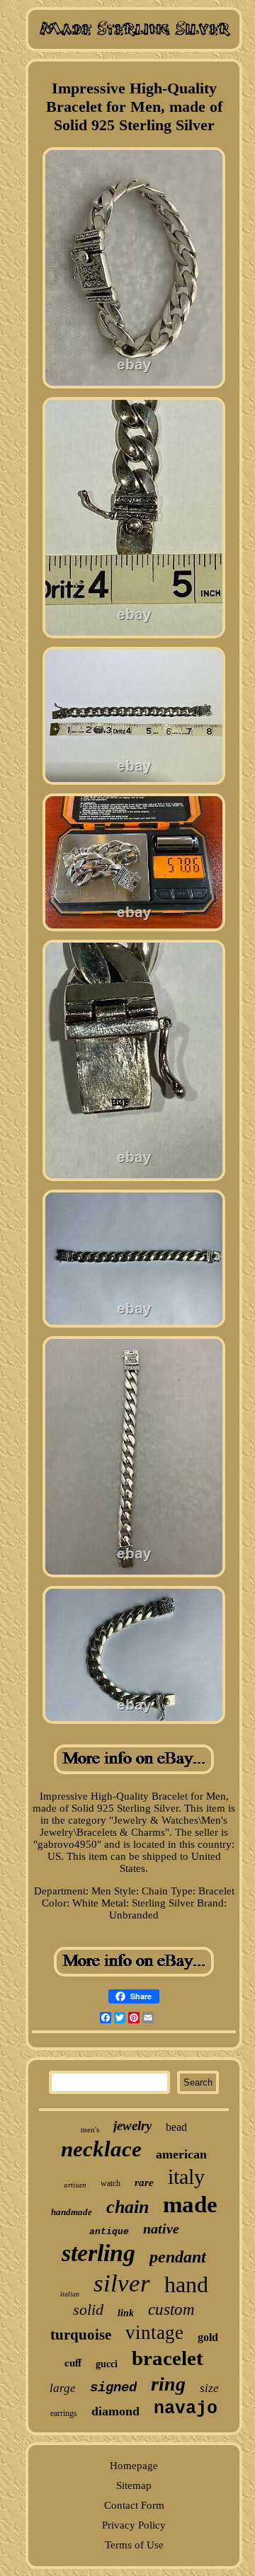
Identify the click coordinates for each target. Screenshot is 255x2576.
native (161, 2229)
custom (171, 2310)
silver (122, 2283)
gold (208, 2337)
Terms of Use (134, 2545)
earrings (64, 2413)
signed (113, 2388)
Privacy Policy (134, 2525)
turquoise (81, 2335)
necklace (101, 2149)
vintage (154, 2333)
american (181, 2154)
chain (127, 2207)
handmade (72, 2212)
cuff (73, 2362)
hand (186, 2284)
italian (70, 2294)
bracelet (168, 2358)
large (63, 2388)
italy (186, 2177)
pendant (178, 2257)
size (209, 2388)
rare (144, 2183)
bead (176, 2127)
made (190, 2204)
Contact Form (134, 2505)
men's (90, 2129)
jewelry (132, 2126)
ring (168, 2384)
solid (88, 2310)
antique (109, 2232)
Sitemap (134, 2485)
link (126, 2313)
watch (110, 2183)
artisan (75, 2185)
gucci (107, 2364)
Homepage (134, 2466)
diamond (115, 2411)
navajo (186, 2409)
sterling (98, 2253)
